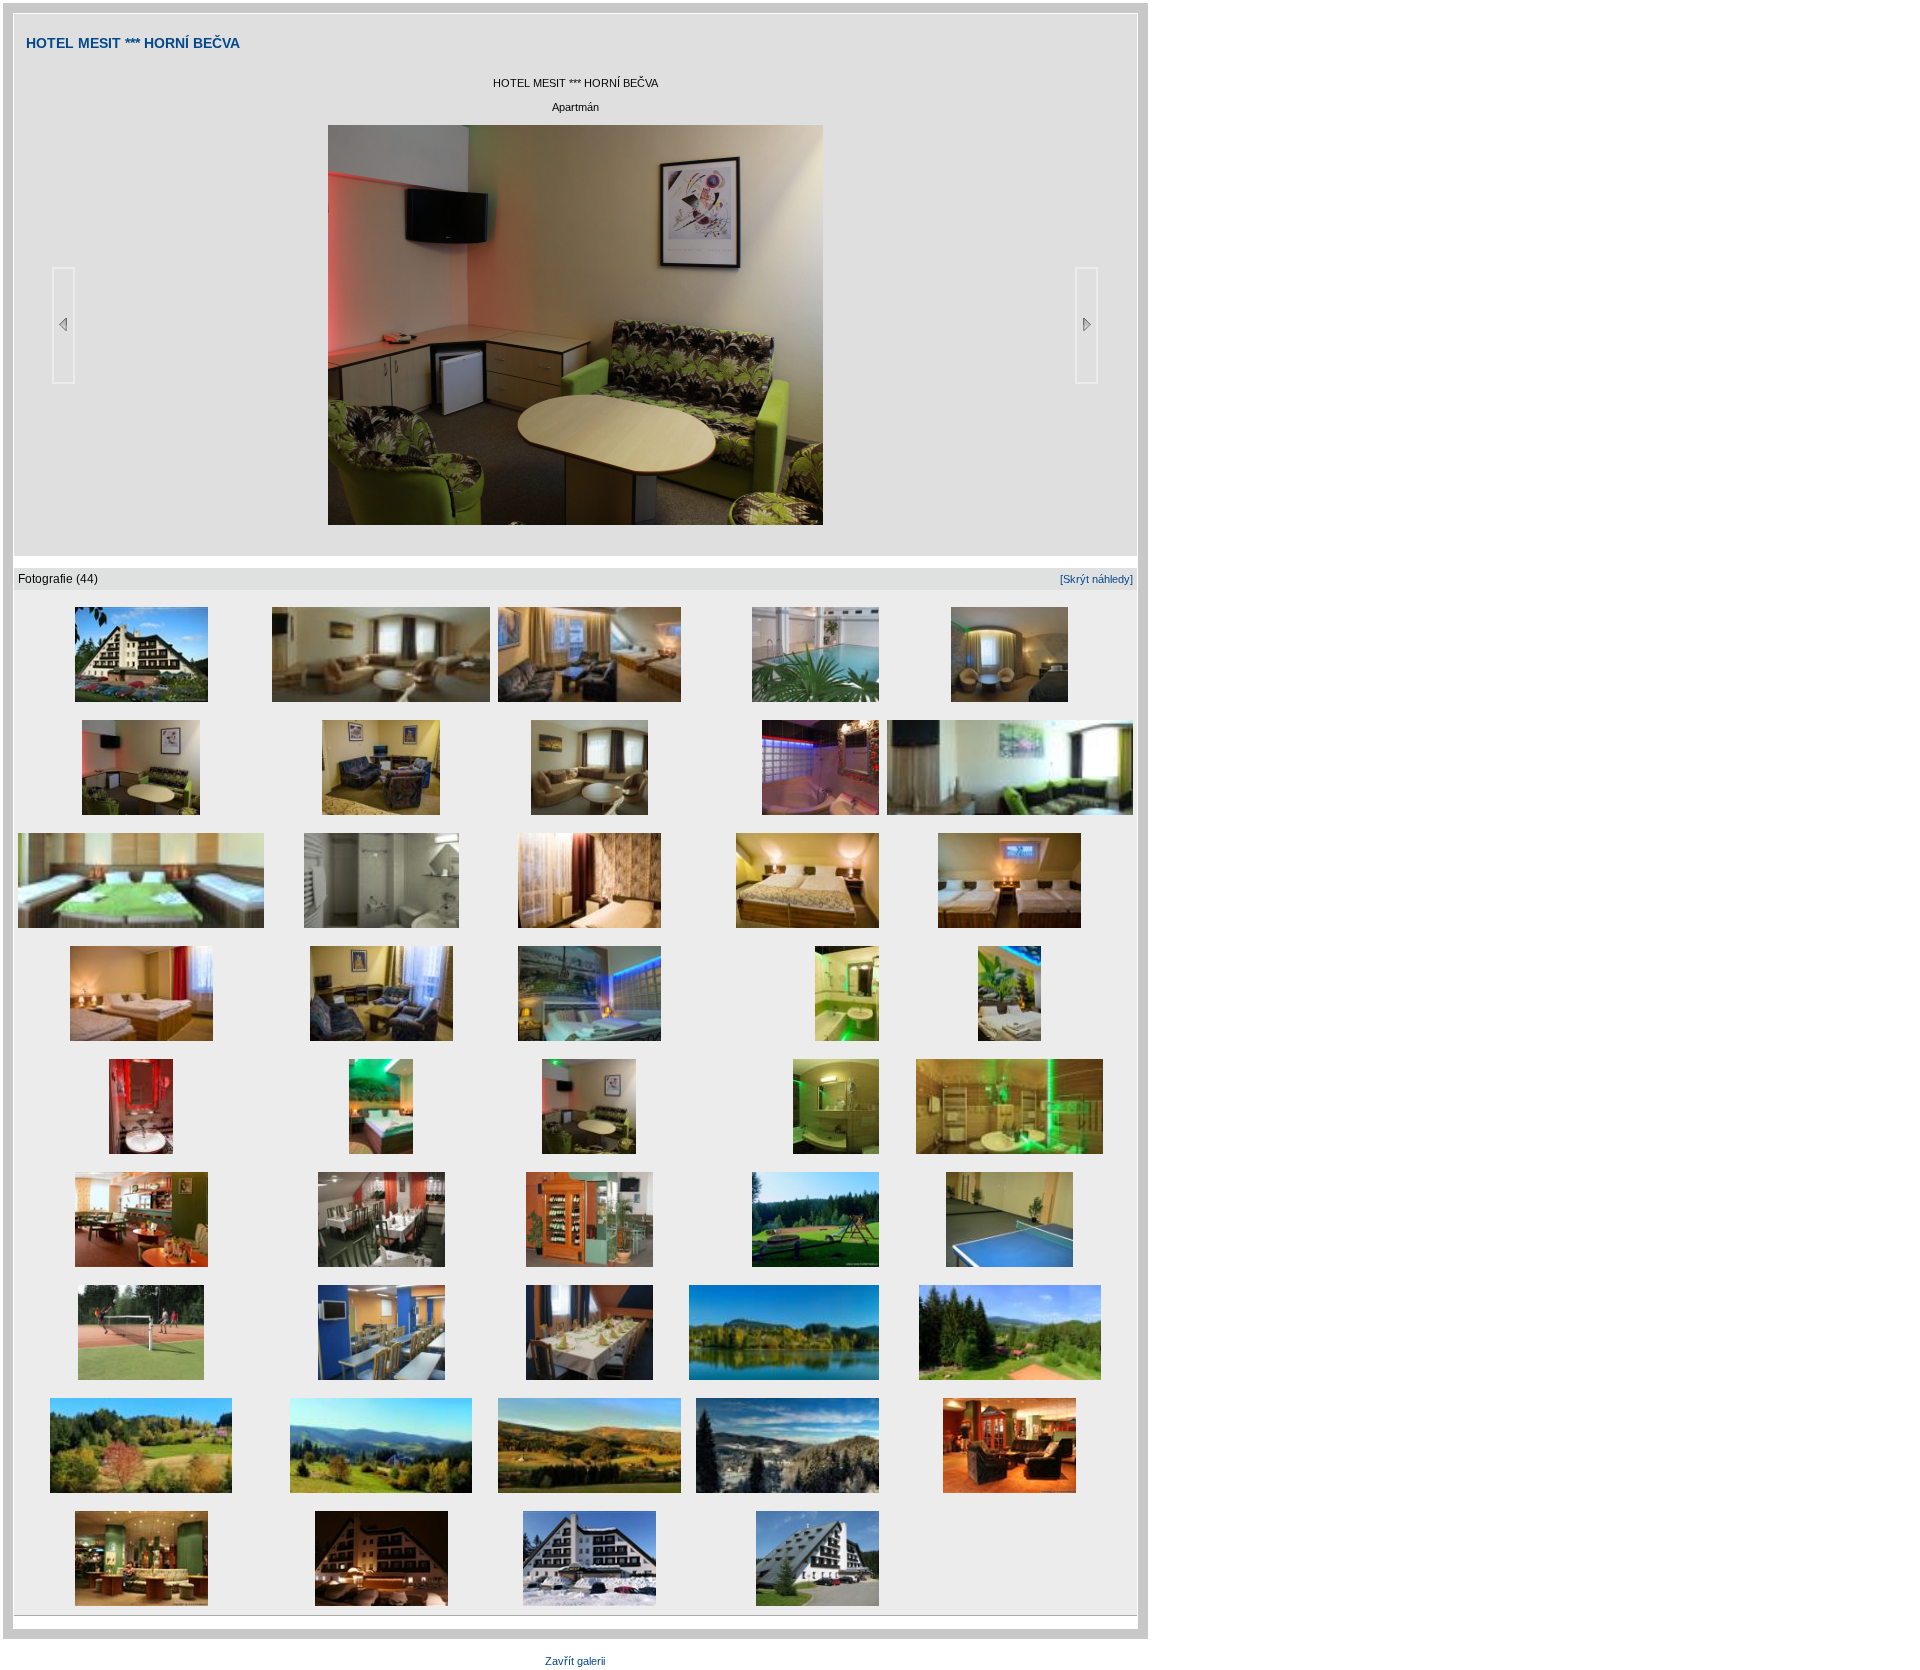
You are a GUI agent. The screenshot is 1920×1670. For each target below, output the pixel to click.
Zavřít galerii (575, 1661)
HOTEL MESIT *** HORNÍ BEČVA (133, 43)
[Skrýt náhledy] (1096, 579)
